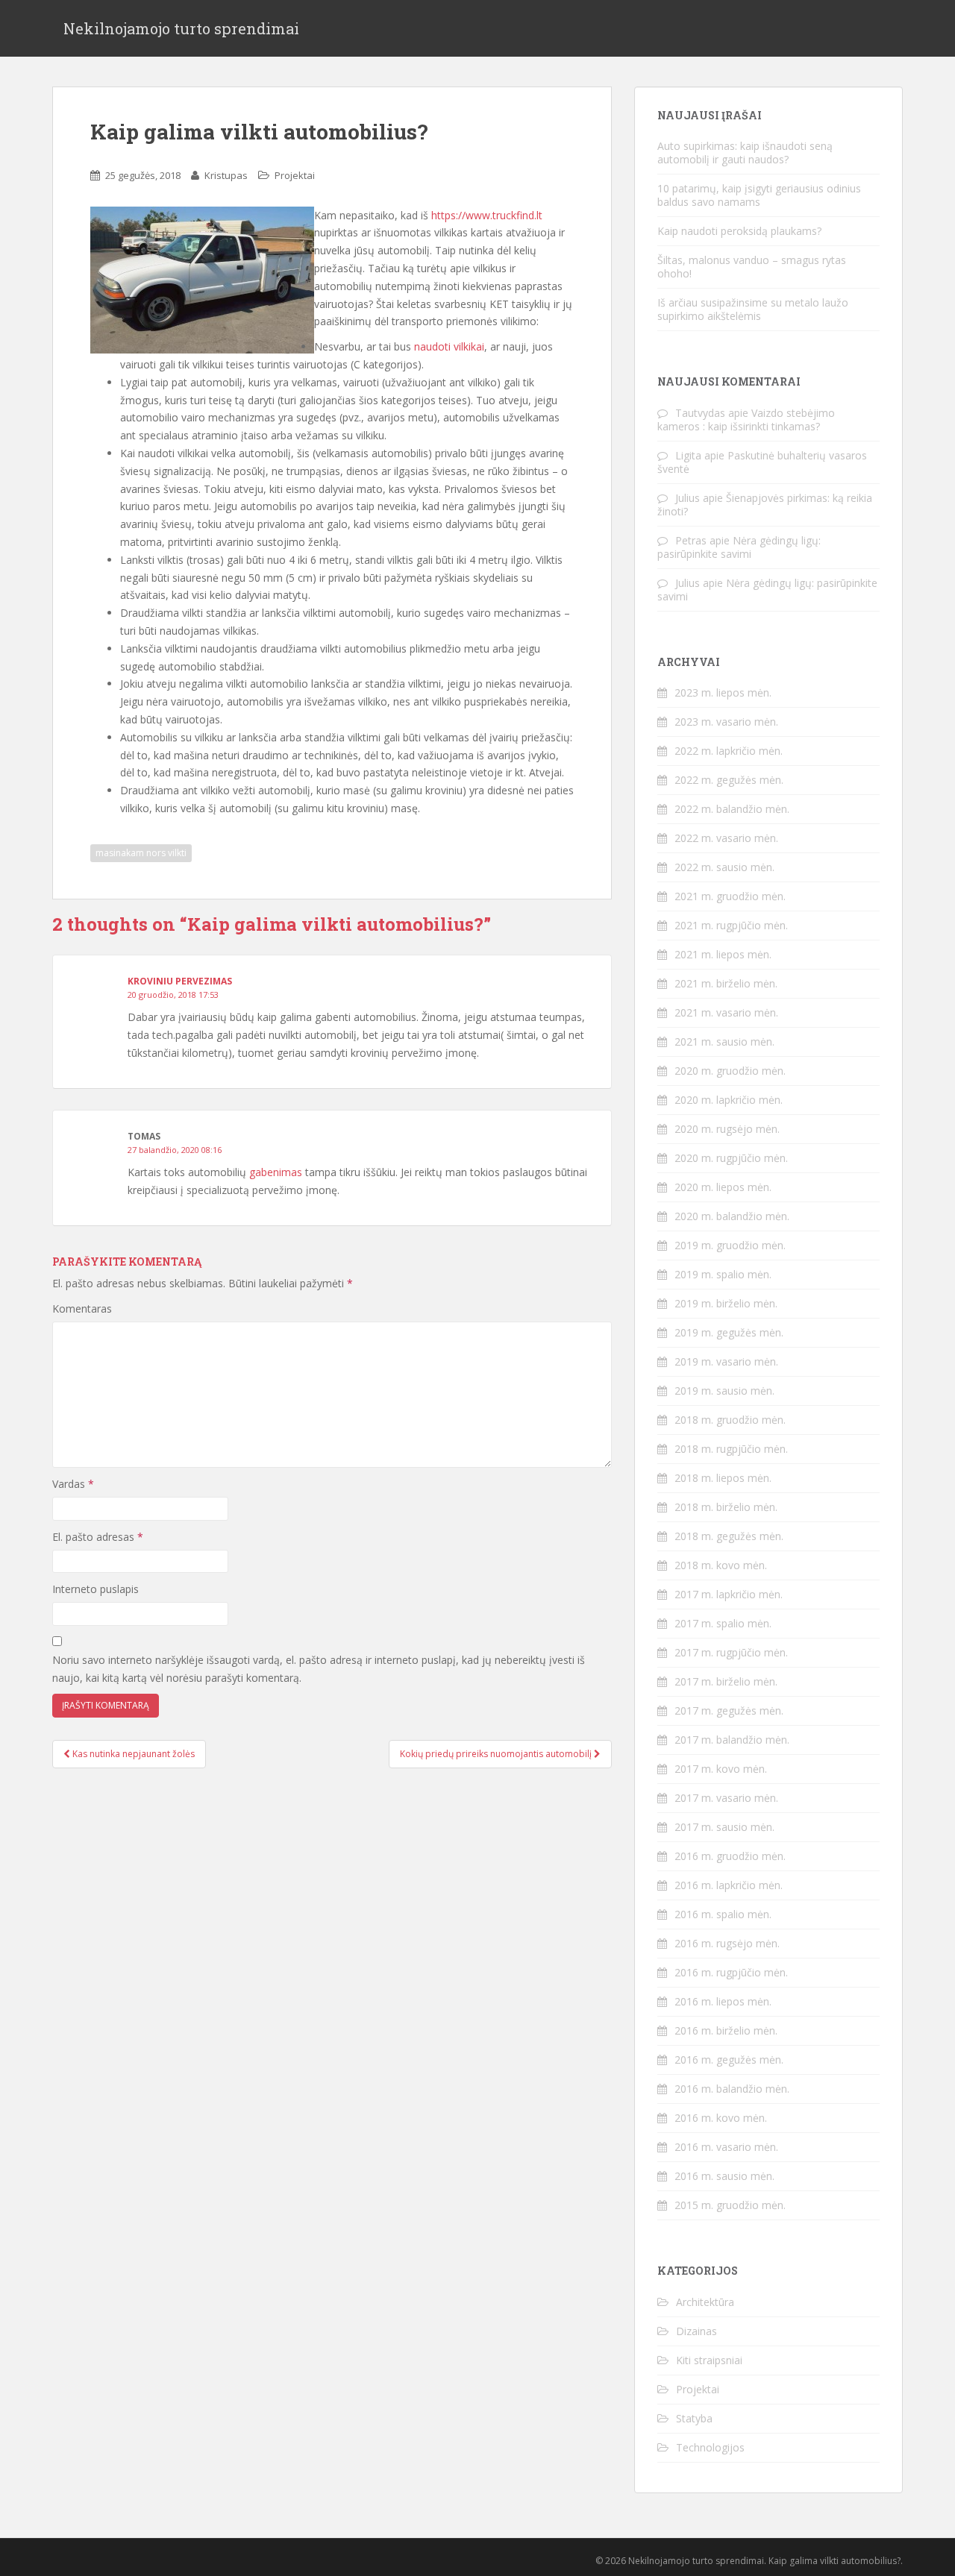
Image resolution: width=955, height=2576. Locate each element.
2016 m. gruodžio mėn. (730, 1856)
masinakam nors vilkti (141, 853)
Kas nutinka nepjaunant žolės (132, 1754)
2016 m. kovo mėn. (721, 2118)
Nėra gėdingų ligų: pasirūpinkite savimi (739, 547)
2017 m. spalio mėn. (723, 1623)
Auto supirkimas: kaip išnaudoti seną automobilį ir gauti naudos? (745, 153)
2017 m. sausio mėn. (724, 1827)
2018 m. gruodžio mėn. (730, 1420)
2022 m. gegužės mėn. (729, 780)
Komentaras (82, 1309)
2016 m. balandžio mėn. (732, 2089)
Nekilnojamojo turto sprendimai (181, 28)
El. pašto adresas (98, 1537)
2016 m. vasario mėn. (726, 2147)
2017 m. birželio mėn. (726, 1681)
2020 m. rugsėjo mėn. (727, 1129)
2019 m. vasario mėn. (726, 1361)
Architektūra (705, 2302)
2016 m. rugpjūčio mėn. (731, 1972)
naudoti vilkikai (449, 346)
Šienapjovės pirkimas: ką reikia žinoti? (765, 505)
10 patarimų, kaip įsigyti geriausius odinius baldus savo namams (759, 195)
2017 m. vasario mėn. (726, 1798)
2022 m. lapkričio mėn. (729, 751)
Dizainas (696, 2331)
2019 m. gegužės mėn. (729, 1332)
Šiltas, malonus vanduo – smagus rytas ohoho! (752, 267)
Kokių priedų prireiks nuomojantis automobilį (497, 1754)
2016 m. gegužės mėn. (729, 2060)
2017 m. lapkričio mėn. (729, 1594)
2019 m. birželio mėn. (726, 1303)
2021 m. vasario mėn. (726, 1012)
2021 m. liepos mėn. (723, 954)
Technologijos (710, 2447)
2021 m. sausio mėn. (724, 1042)
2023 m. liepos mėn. (723, 692)
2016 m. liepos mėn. (723, 2001)
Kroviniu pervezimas (180, 981)
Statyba (694, 2418)
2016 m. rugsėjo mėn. (727, 1943)
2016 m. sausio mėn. (724, 2176)
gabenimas (276, 1172)
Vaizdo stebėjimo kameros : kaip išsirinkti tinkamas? (746, 420)
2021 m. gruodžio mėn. (730, 896)
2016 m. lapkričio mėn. (729, 1885)
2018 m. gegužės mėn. (729, 1536)
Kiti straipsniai (709, 2360)
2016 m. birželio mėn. (726, 2030)
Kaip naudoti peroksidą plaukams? (739, 231)
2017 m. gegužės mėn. (729, 1710)
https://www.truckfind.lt (487, 215)
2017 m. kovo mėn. (721, 1769)
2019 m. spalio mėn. (723, 1274)
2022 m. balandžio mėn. (732, 809)
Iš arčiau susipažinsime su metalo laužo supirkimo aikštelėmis (753, 309)
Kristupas (226, 175)
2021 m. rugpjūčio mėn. (731, 925)
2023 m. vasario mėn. (726, 722)
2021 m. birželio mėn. (726, 983)
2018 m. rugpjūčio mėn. (731, 1449)
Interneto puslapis (95, 1589)
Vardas (73, 1484)
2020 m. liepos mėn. (723, 1187)
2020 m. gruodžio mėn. (730, 1071)
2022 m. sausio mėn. (724, 867)
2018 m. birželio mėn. (726, 1507)
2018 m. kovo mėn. (721, 1565)
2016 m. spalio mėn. (723, 1914)
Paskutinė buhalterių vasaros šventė (762, 462)
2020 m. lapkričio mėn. (729, 1100)
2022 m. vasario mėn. (726, 838)
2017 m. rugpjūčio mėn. (731, 1652)
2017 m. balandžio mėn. (732, 1740)
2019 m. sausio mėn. (724, 1391)
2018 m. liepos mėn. (723, 1478)
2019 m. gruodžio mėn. (730, 1245)
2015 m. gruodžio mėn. (730, 2205)
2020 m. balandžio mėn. (732, 1216)
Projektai (295, 175)
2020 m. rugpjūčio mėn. (731, 1158)
